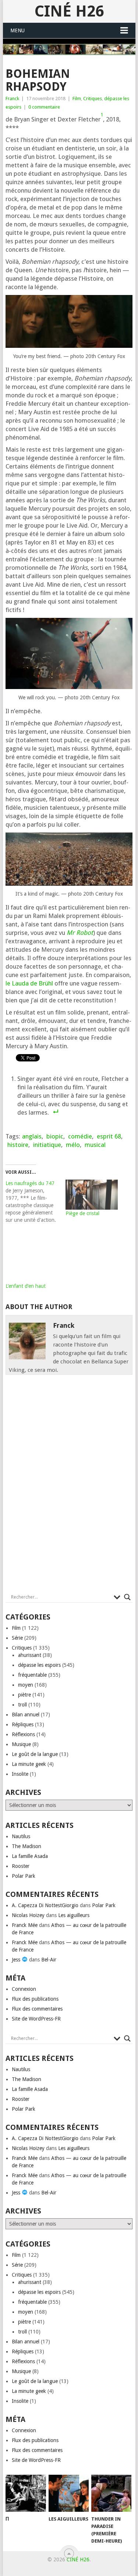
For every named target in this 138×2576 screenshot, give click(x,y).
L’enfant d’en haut (26, 1286)
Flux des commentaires (37, 2009)
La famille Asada (30, 1856)
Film (77, 99)
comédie (80, 1136)
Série (17, 1638)
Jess (17, 1960)
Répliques (23, 1724)
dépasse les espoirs (39, 1665)
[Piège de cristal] (92, 1195)
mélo (73, 1145)
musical (95, 1145)
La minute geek (29, 1764)
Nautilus (21, 1836)
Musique (21, 1744)
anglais (32, 1136)
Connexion (24, 1989)
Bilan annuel (26, 1715)
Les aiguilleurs (74, 1915)
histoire (18, 1145)
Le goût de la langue (35, 1754)
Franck (12, 99)
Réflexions (23, 1734)
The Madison (26, 1846)
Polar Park (24, 1876)
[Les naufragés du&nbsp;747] (36, 1202)
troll (22, 1705)
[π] (26, 2493)
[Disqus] (69, 1486)
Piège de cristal (82, 1213)
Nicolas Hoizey (28, 1915)
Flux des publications (35, 1999)
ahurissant (30, 1655)
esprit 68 (109, 1136)
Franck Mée (25, 1925)
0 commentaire (44, 107)
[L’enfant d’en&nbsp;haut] (32, 1256)
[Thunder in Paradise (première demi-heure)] (111, 2493)
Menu (17, 30)
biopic (55, 1136)
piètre (24, 1695)
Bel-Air (49, 1960)
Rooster (21, 1866)
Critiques (93, 99)
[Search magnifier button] (127, 1597)
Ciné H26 (69, 11)
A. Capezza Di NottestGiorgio (45, 1905)
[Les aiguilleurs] (69, 2493)
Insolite (20, 1774)
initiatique (47, 1145)
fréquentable (32, 1675)
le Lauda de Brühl (29, 983)
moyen (26, 1685)
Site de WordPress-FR (36, 2019)
